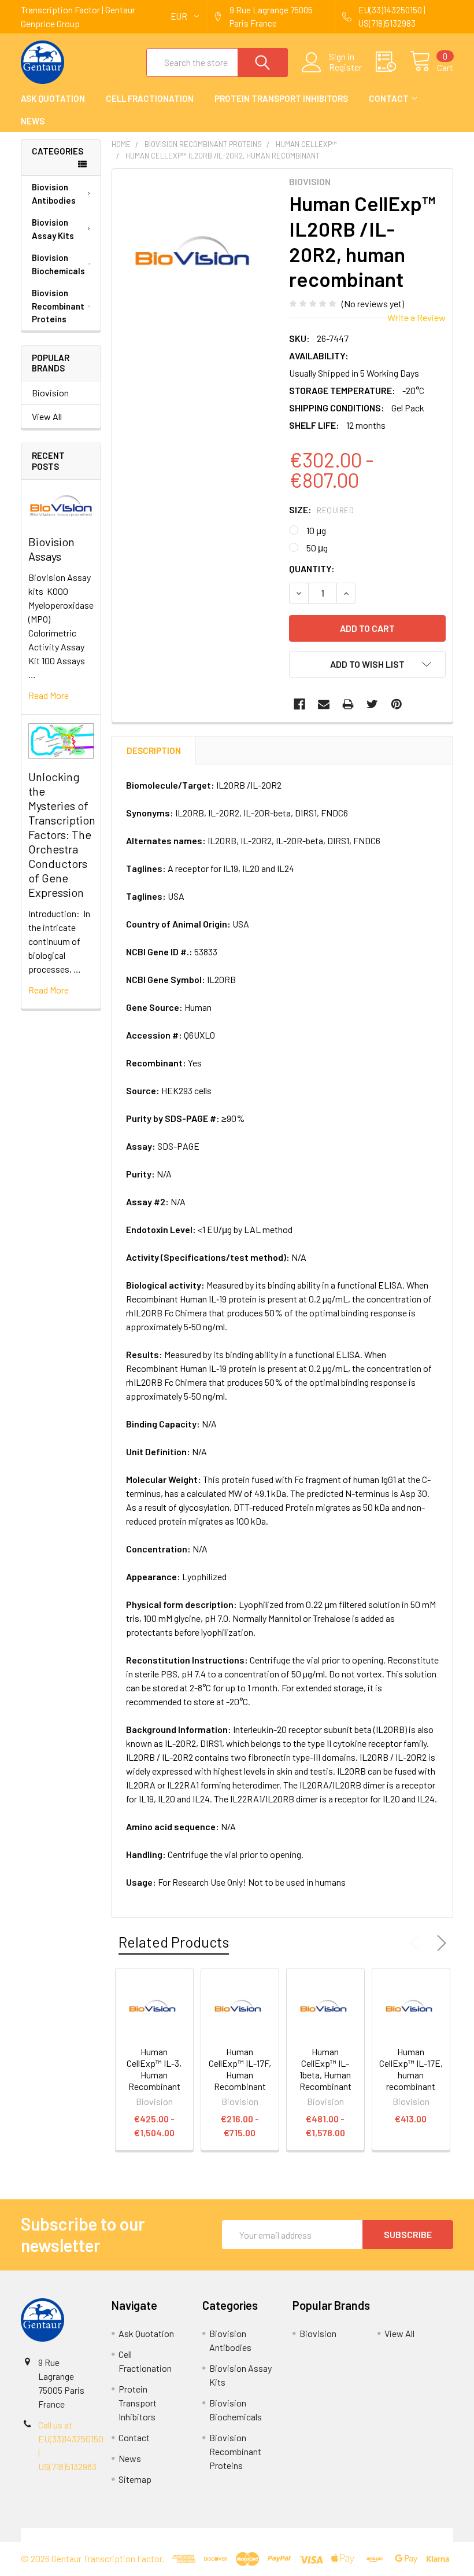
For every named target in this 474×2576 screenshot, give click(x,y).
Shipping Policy (183, 2535)
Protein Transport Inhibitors (281, 98)
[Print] (348, 704)
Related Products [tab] (174, 1942)
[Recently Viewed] (393, 62)
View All (47, 416)
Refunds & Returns (291, 2535)
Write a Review (416, 317)
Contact (389, 98)
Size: (321, 509)
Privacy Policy (399, 2535)
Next (439, 1943)
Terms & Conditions (75, 2535)
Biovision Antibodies (54, 194)
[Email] (324, 704)
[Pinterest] (397, 704)
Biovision (50, 393)
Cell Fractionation (150, 98)
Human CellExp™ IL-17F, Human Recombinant (240, 2069)
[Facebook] (299, 704)
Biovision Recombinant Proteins (58, 306)
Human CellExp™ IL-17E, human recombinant (411, 2069)
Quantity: (312, 568)
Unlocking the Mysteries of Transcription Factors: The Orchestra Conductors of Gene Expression (62, 834)
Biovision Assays (51, 549)
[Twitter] (372, 704)
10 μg (316, 530)
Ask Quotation (53, 98)
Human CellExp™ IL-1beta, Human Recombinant (325, 2069)
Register (345, 67)
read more (49, 695)
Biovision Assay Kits (53, 229)
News (33, 121)
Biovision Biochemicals (58, 264)
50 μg (317, 548)
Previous (417, 1943)
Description (154, 750)
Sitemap (135, 2479)
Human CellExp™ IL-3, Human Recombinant (154, 2069)
